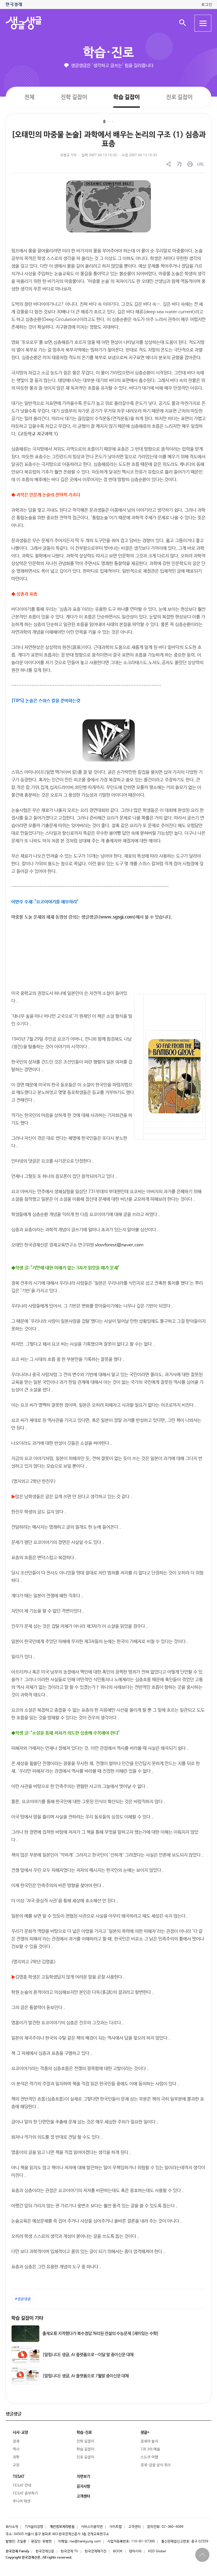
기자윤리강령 (34, 2527)
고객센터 (134, 2527)
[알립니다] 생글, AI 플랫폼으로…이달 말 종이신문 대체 (88, 2355)
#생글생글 (23, 2299)
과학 (16, 2457)
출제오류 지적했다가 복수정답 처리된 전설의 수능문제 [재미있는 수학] (101, 2334)
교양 (16, 2465)
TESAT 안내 (22, 2485)
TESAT (19, 2477)
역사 (16, 2449)
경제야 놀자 (149, 2441)
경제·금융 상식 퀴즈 (156, 2465)
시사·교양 (20, 2433)
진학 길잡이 (74, 97)
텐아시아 (135, 2551)
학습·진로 (108, 53)
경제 (16, 2441)
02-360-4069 (172, 2527)
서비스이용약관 (92, 2527)
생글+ (145, 2433)
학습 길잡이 (127, 97)
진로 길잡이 (179, 97)
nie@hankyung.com (85, 2542)
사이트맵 (116, 2527)
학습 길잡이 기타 (27, 2318)
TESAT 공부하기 (25, 2493)
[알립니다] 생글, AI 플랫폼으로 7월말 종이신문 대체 (86, 2376)
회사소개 (12, 2527)
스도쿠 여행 (149, 2457)
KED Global (157, 2551)
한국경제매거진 (96, 2551)
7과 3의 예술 (150, 2449)
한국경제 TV (70, 2551)
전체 (29, 97)
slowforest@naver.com (119, 1245)
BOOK (118, 2551)
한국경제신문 (45, 2551)
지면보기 (83, 2477)
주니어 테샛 (22, 2501)
